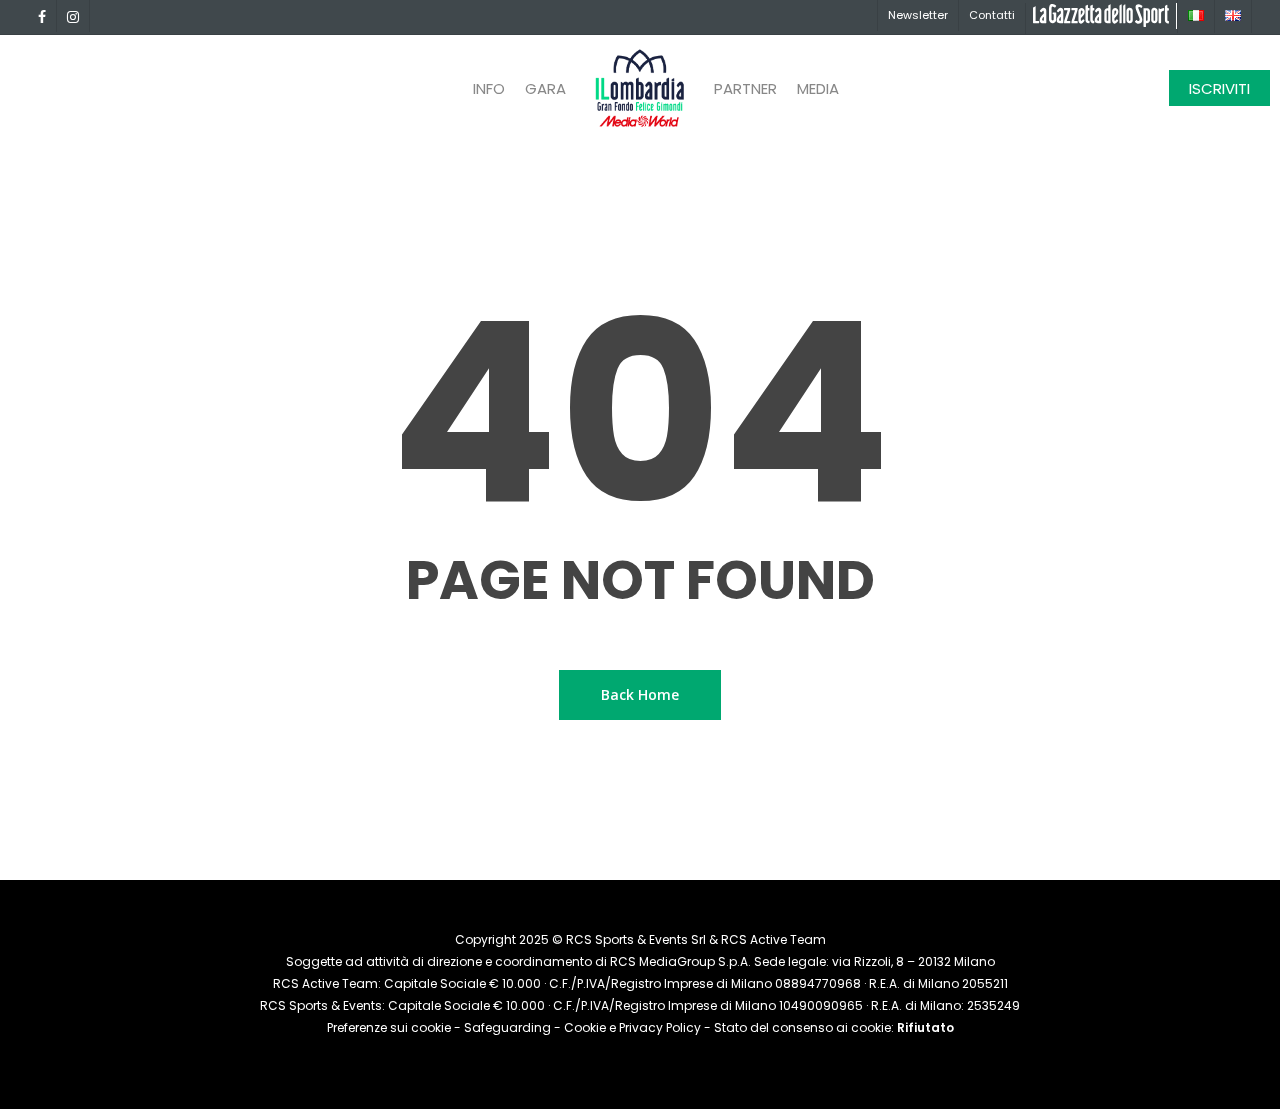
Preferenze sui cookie (389, 1027)
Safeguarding (507, 1027)
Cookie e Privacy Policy (632, 1027)
